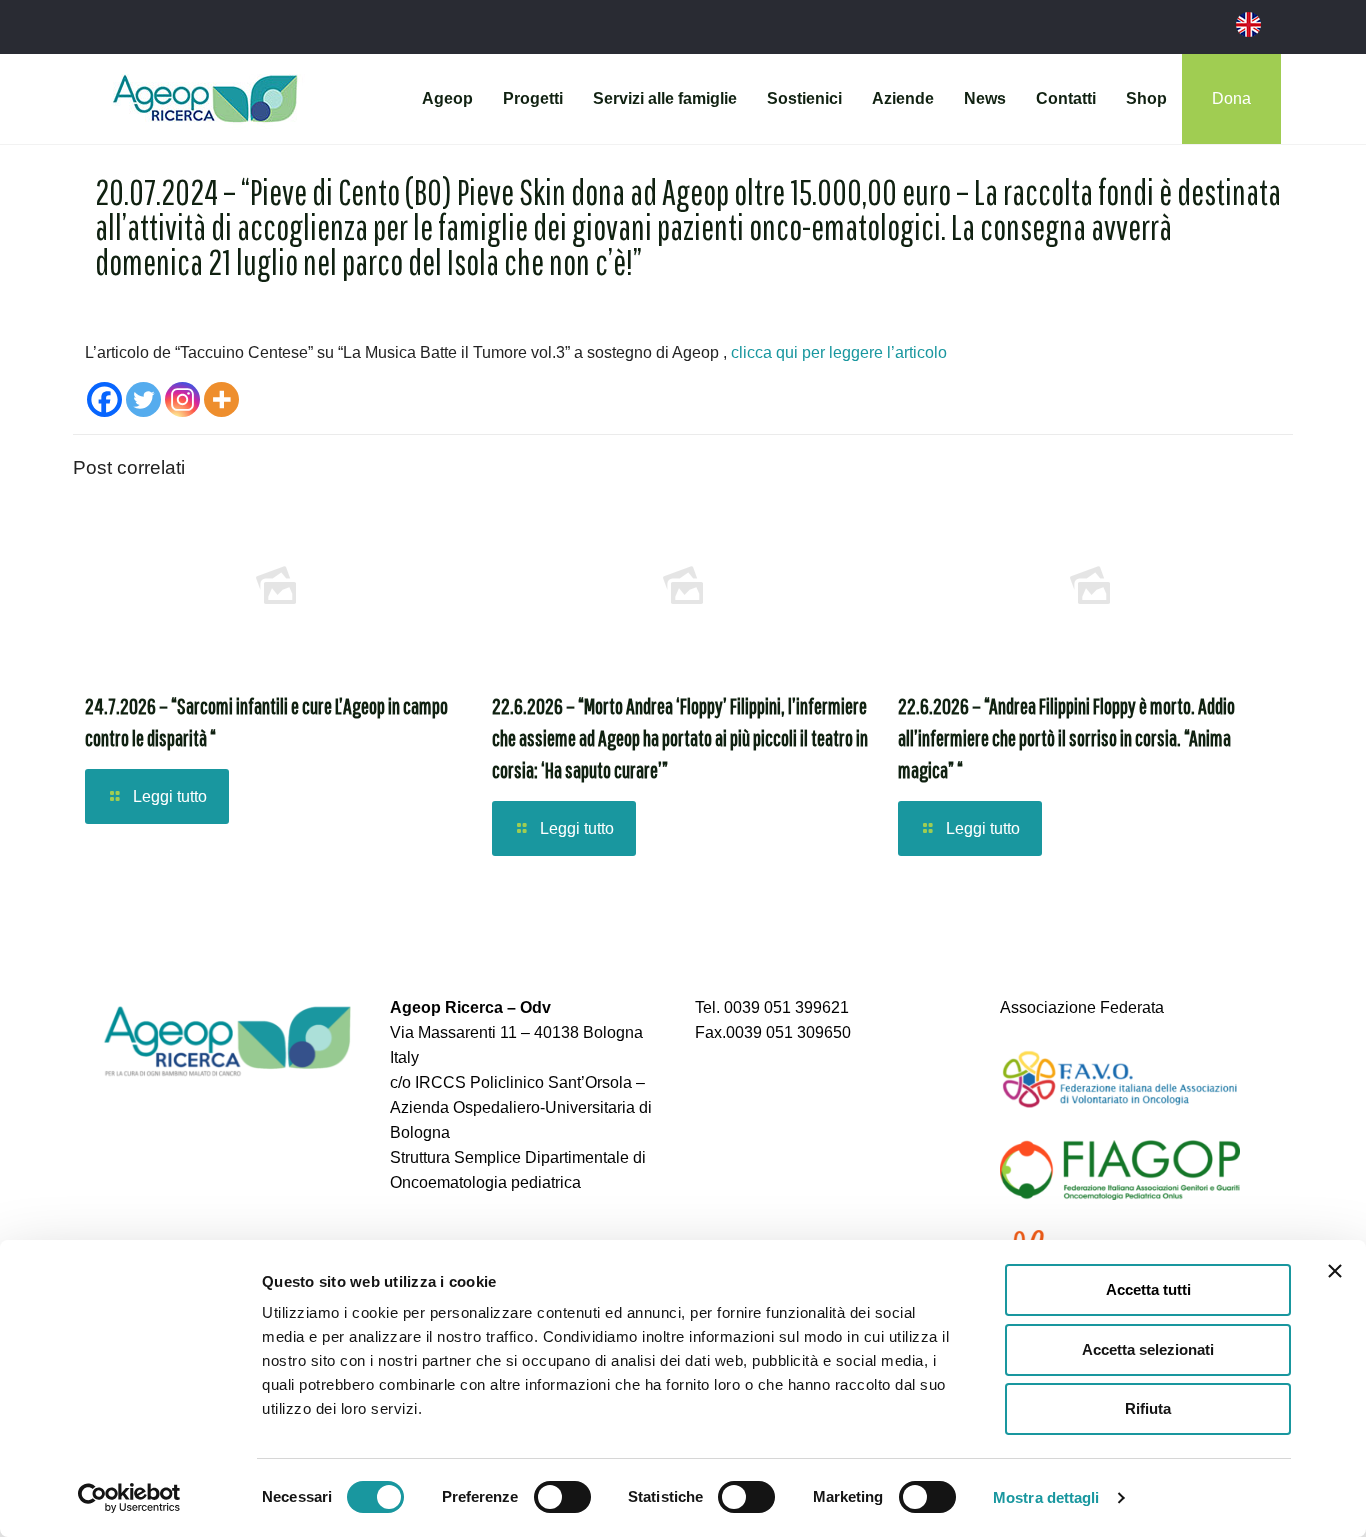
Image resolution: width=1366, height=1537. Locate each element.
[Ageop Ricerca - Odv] (205, 99)
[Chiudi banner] (1335, 1271)
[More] (221, 399)
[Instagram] (182, 399)
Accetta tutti (1148, 1289)
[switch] (562, 1497)
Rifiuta (1148, 1408)
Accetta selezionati (1148, 1349)
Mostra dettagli (1046, 1497)
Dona (1231, 98)
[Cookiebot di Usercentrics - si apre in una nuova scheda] (129, 1498)
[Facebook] (104, 399)
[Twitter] (143, 399)
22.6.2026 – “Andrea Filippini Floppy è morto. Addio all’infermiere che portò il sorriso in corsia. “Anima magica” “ (1066, 737)
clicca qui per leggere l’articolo (839, 352)
